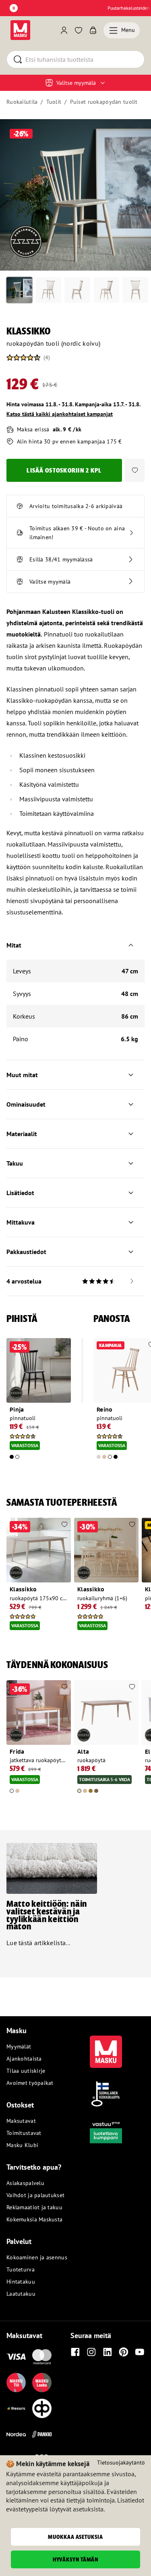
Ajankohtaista (24, 2059)
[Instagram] (91, 2352)
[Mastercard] (42, 2357)
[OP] (42, 2408)
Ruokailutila (22, 102)
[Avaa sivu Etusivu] (20, 30)
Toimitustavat (24, 2133)
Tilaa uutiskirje (26, 2071)
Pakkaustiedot (26, 1252)
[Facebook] (75, 2352)
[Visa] (16, 2357)
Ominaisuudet (26, 1104)
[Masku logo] (106, 2047)
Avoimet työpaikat (30, 2083)
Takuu (15, 1163)
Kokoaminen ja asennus (37, 2257)
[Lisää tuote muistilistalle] (64, 1345)
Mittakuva (21, 1222)
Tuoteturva (21, 2269)
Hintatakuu (21, 2282)
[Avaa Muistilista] (79, 30)
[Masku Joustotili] (16, 2408)
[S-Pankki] (42, 2434)
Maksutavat (21, 2121)
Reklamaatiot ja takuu (34, 2207)
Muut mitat (22, 1075)
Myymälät (19, 2047)
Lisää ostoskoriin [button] (64, 470)
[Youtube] (140, 2352)
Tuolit (54, 102)
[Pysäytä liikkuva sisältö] (14, 8)
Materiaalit (22, 1134)
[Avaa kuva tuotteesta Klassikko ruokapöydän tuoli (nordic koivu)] (75, 195)
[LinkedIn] (108, 2352)
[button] (135, 470)
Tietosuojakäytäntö (121, 2463)
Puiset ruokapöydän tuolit (104, 102)
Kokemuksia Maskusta (34, 2219)
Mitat (14, 945)
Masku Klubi (22, 2145)
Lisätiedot (20, 1193)
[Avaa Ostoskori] (93, 30)
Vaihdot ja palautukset (35, 2195)
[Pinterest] (124, 2352)
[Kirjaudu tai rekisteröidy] (64, 30)
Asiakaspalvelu (25, 2183)
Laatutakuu (21, 2294)
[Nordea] (16, 2434)
